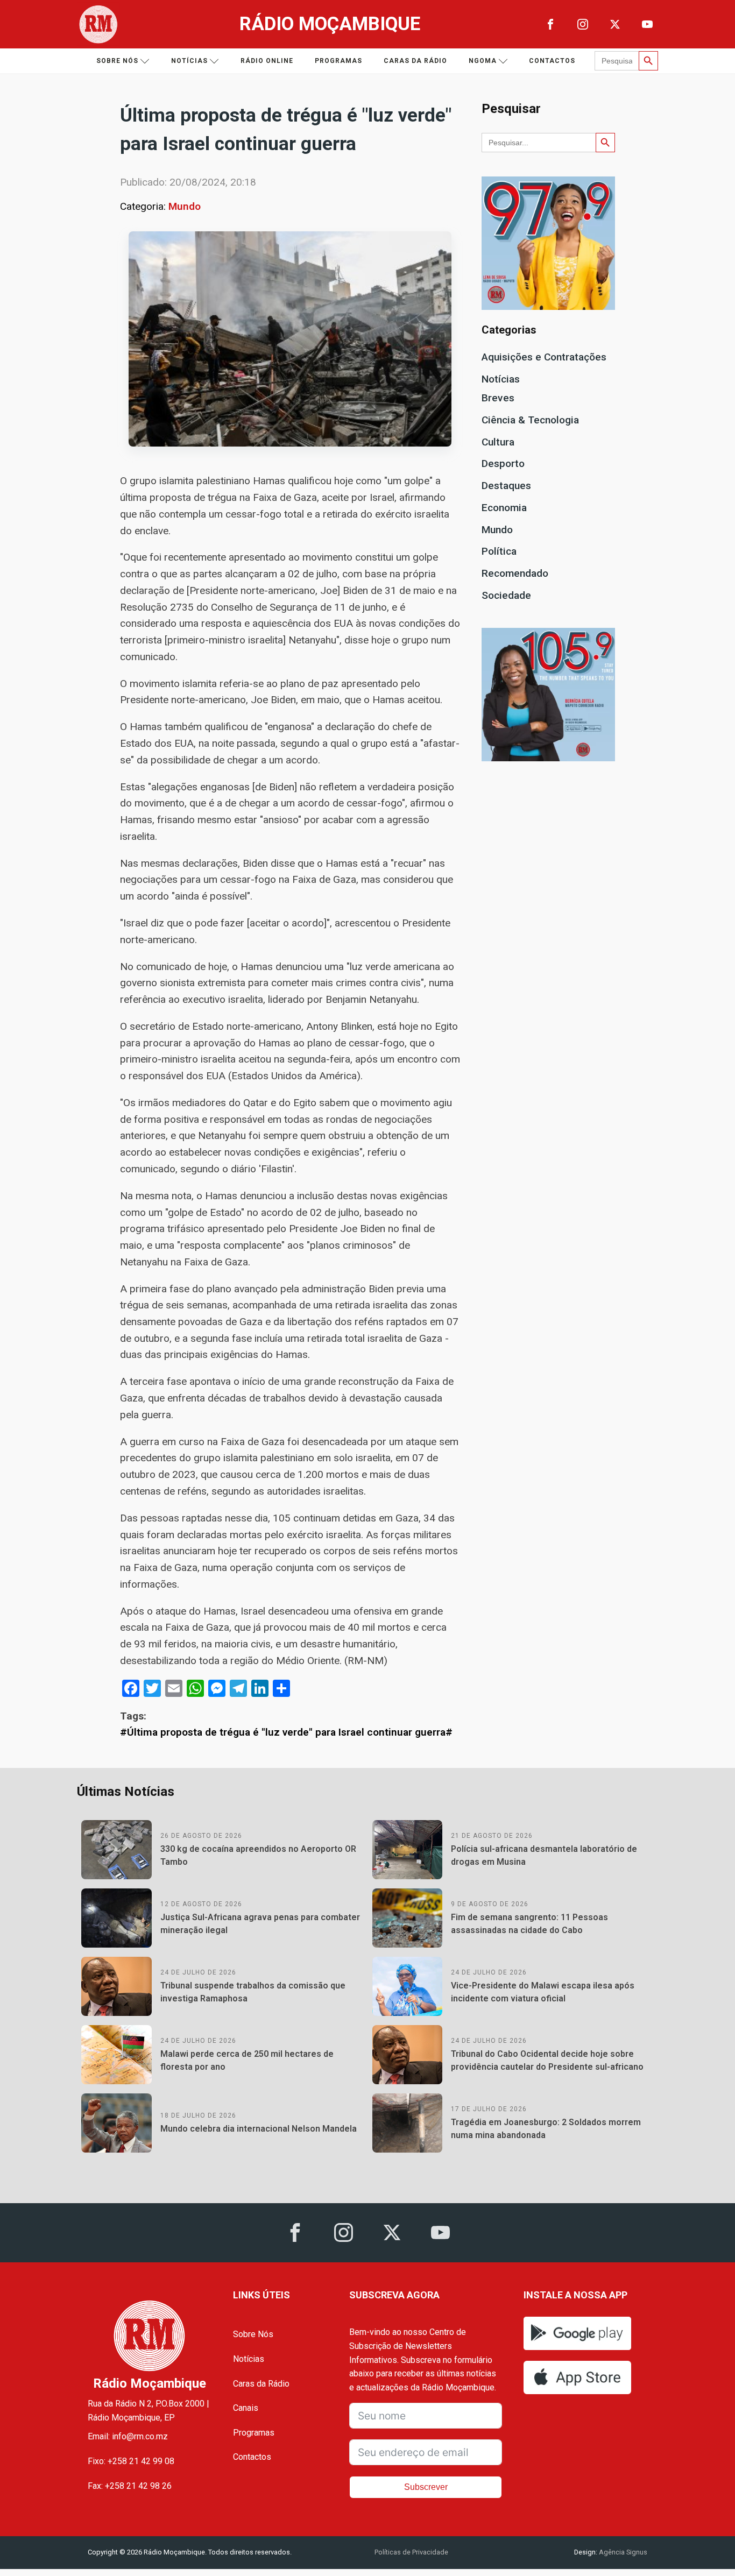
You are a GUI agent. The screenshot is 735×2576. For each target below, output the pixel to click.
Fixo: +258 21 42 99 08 (131, 2461)
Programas (338, 61)
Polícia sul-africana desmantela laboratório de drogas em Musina (544, 1855)
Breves (498, 398)
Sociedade (506, 595)
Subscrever (426, 2487)
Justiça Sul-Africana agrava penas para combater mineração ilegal (260, 1924)
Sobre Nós (253, 2334)
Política (499, 551)
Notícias (189, 61)
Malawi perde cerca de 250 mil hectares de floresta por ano (247, 2060)
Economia (504, 508)
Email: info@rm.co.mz (128, 2436)
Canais (246, 2408)
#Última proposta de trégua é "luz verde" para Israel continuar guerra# (286, 1732)
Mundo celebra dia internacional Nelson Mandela (259, 2129)
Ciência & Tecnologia (530, 420)
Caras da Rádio (415, 61)
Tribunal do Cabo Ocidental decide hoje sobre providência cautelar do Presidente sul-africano (547, 2060)
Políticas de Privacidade (411, 2552)
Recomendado (515, 573)
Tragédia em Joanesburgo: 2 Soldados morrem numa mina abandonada (546, 2129)
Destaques (506, 486)
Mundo (185, 206)
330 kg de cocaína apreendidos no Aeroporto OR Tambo (258, 1855)
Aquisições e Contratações (544, 357)
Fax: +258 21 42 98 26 (130, 2486)
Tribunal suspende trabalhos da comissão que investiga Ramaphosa (253, 1992)
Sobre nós (117, 61)
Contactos (552, 61)
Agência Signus (622, 2552)
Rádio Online (267, 61)
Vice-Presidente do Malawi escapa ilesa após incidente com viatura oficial (543, 1992)
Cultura (498, 442)
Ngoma (483, 61)
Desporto (503, 463)
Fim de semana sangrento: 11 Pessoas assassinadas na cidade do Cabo (529, 1924)
